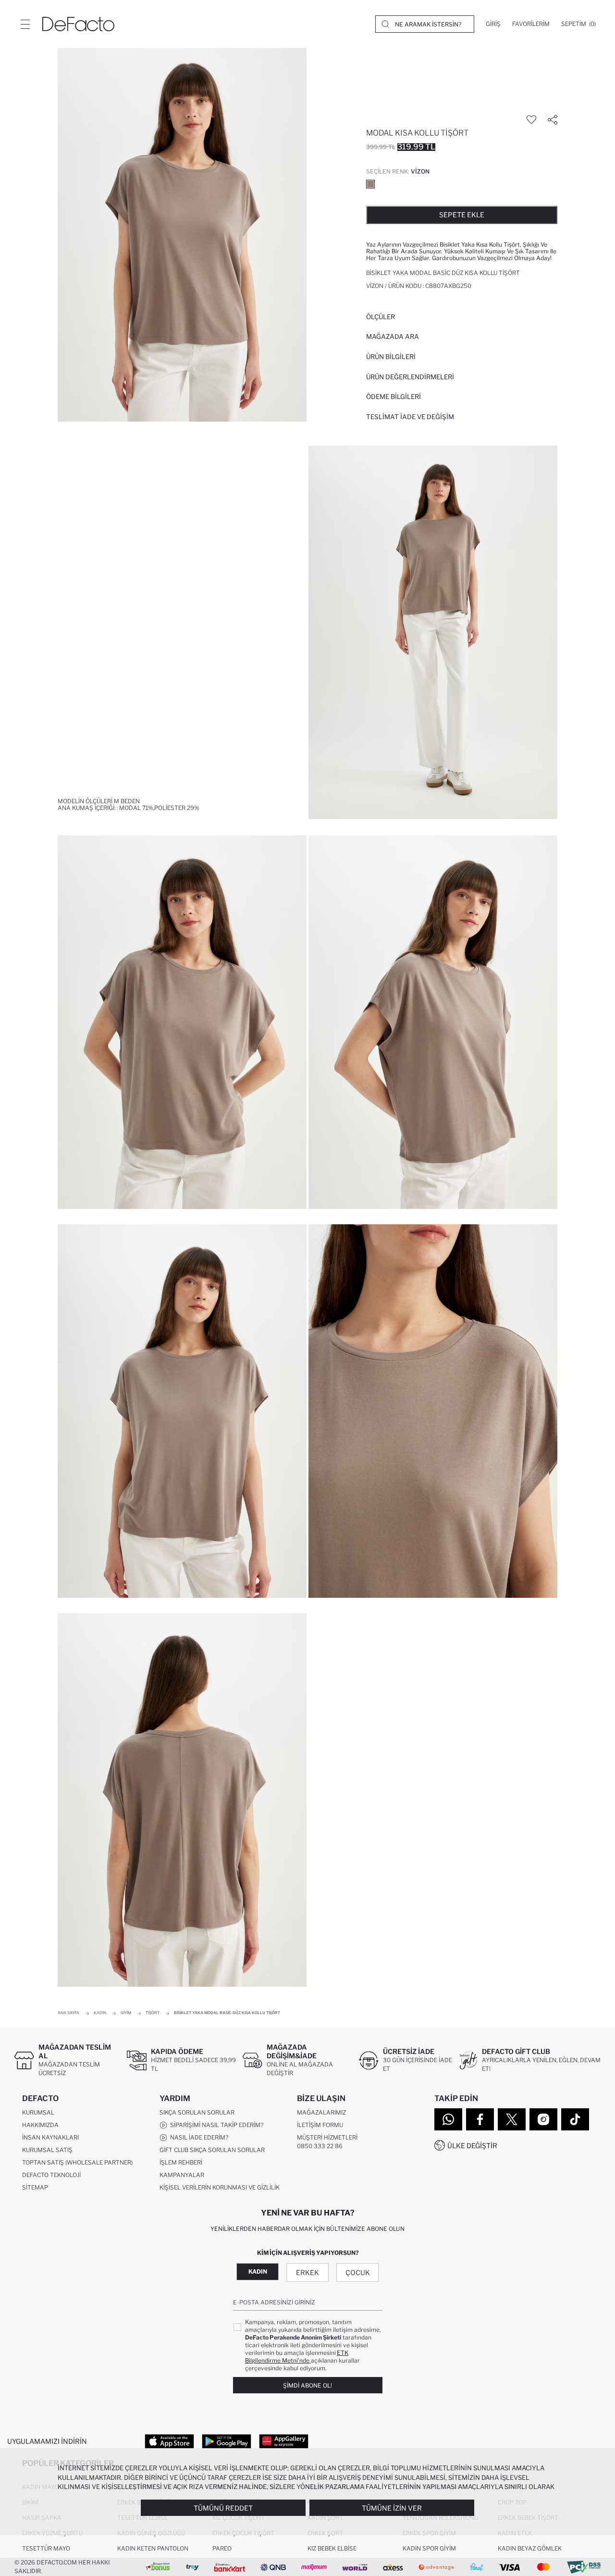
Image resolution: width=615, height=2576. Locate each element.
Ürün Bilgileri (391, 357)
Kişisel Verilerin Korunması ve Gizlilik (220, 2187)
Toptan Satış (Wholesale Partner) (77, 2162)
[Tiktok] (575, 2119)
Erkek (307, 2272)
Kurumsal (38, 2112)
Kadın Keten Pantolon (153, 2548)
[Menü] (25, 24)
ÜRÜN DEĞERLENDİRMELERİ (410, 377)
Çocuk (358, 2272)
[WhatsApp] (448, 2119)
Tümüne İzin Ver (392, 2508)
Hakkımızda (40, 2125)
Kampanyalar (182, 2175)
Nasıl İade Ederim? (198, 2137)
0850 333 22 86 (320, 2146)
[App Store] (169, 2441)
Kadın (258, 2271)
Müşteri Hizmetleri (327, 2137)
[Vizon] (370, 184)
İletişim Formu (320, 2125)
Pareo (222, 2548)
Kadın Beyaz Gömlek (530, 2548)
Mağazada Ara (393, 336)
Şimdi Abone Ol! (307, 2385)
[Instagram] (543, 2119)
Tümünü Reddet (223, 2508)
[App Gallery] (284, 2441)
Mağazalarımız (321, 2112)
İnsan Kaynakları (50, 2137)
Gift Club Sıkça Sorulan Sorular (212, 2150)
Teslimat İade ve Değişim (410, 417)
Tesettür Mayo (46, 2548)
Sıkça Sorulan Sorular (197, 2112)
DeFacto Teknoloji (51, 2175)
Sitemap (35, 2187)
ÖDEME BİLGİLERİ (394, 397)
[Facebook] (480, 2119)
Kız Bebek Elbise (332, 2548)
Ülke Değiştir (472, 2146)
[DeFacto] (78, 24)
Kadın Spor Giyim (429, 2548)
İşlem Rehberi (181, 2162)
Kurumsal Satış (47, 2150)
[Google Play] (227, 2441)
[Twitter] (512, 2119)
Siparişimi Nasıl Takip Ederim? (215, 2125)
